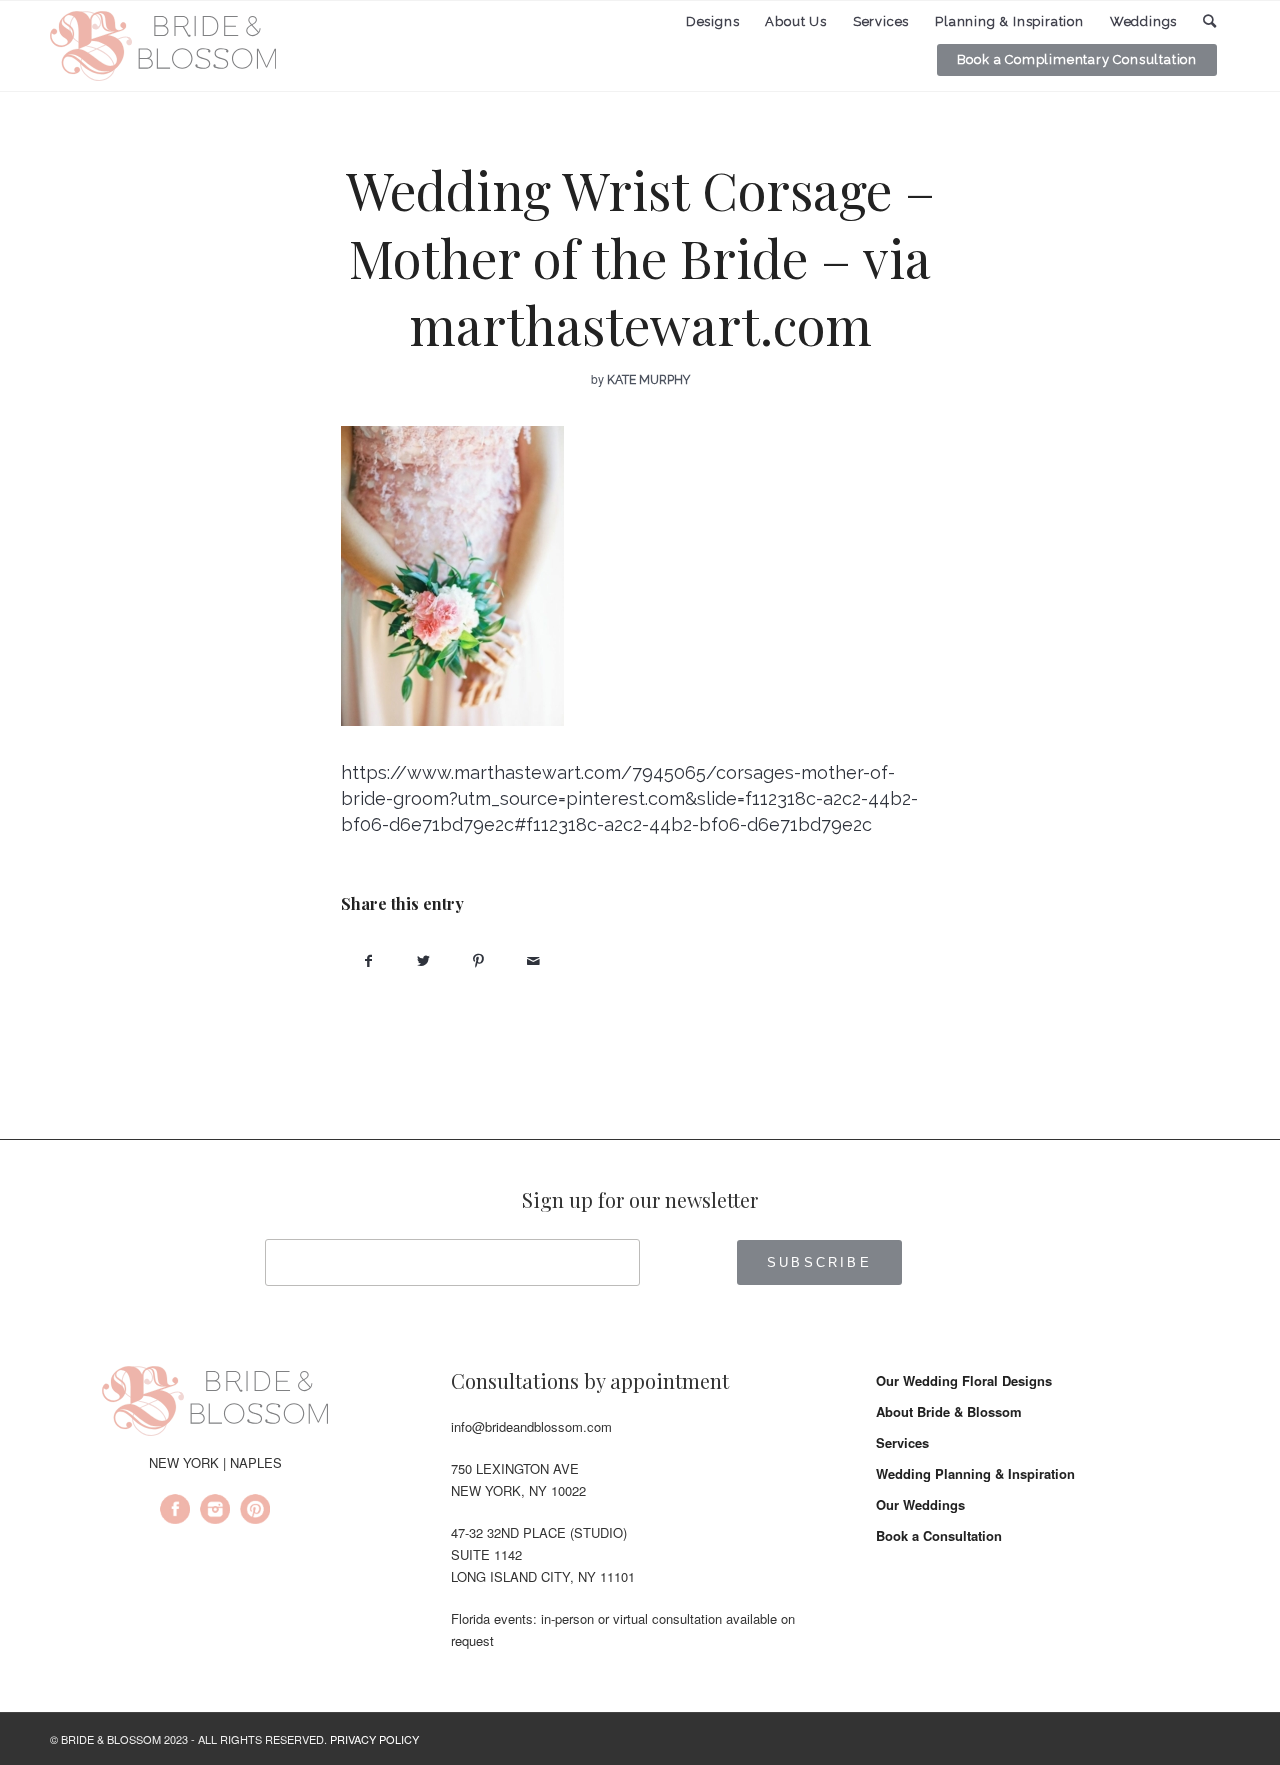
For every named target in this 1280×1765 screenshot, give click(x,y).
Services (902, 1442)
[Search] (1210, 21)
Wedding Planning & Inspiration (975, 1473)
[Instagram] (215, 1512)
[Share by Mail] (533, 960)
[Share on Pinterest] (478, 960)
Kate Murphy (648, 380)
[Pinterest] (255, 1512)
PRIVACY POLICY (374, 1739)
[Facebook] (175, 1512)
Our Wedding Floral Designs (964, 1380)
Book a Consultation (939, 1535)
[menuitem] (713, 22)
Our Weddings (920, 1504)
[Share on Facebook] (368, 960)
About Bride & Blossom (949, 1411)
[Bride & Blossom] (215, 1404)
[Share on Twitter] (423, 960)
